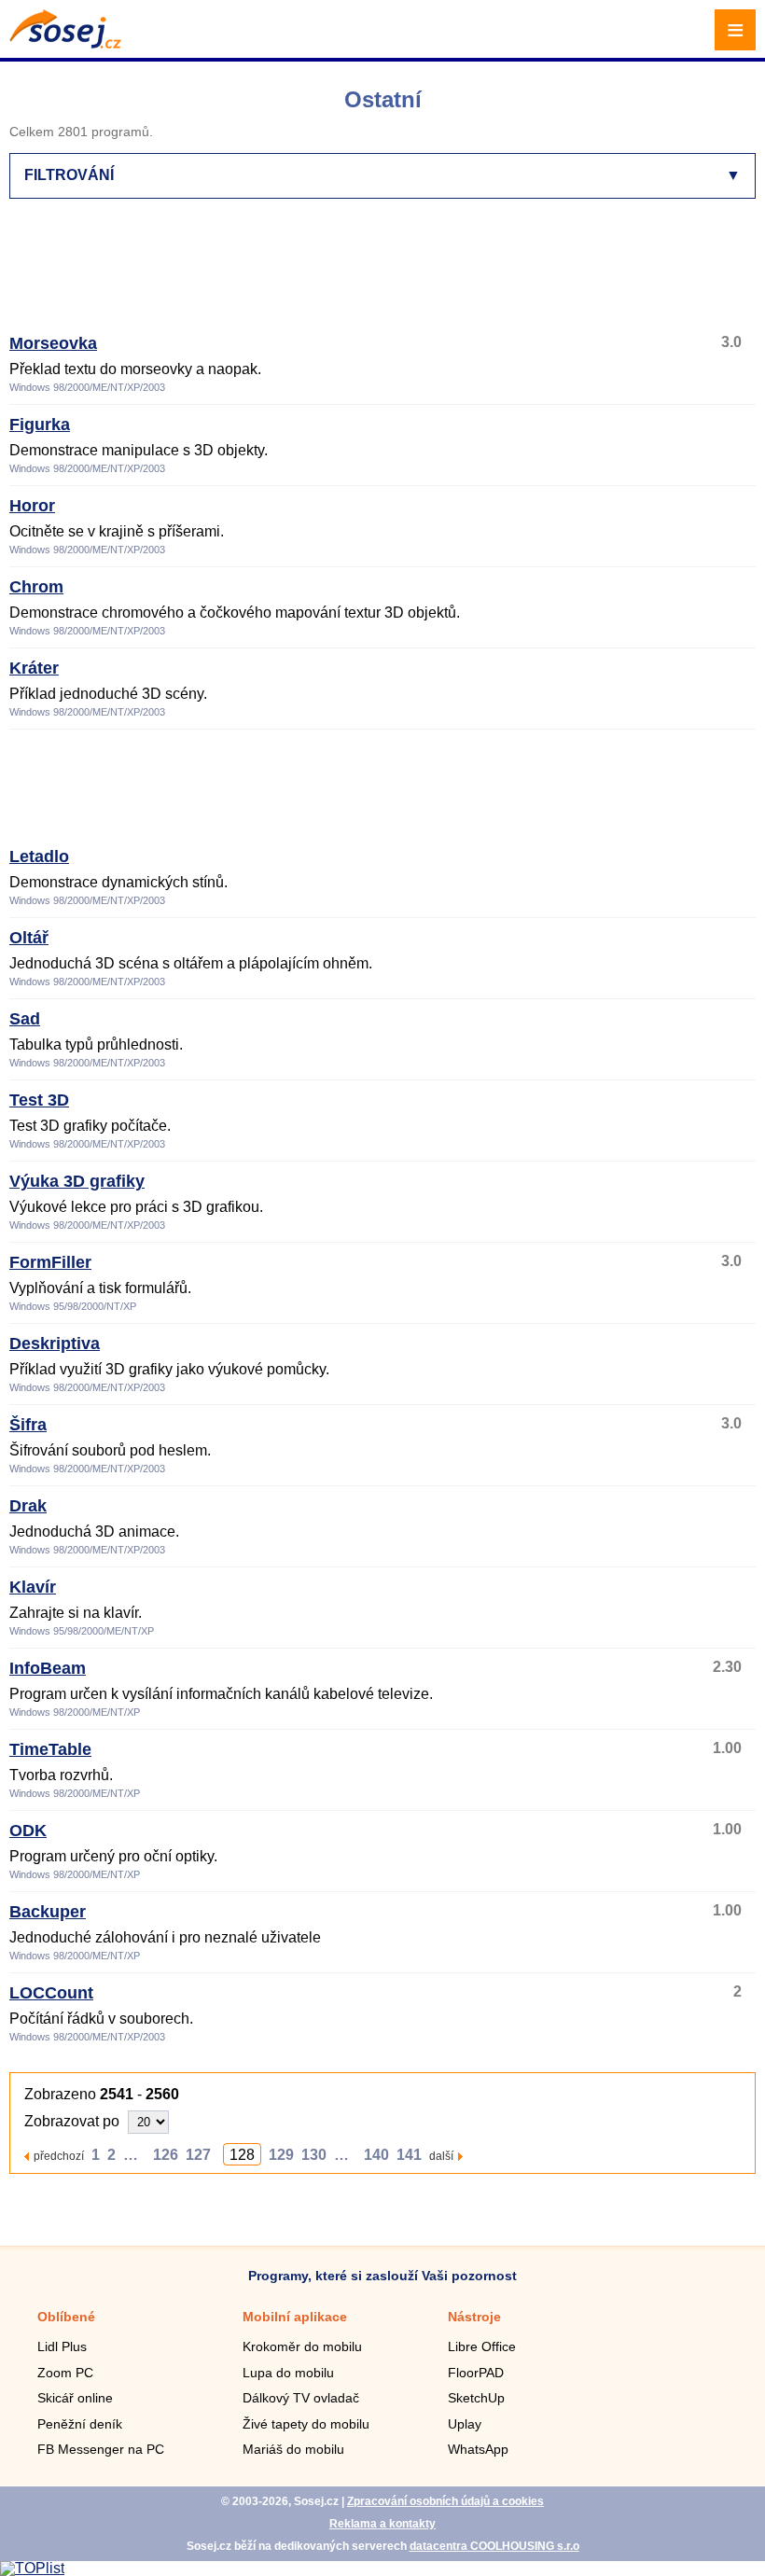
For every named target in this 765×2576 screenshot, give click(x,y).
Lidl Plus (62, 2346)
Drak (28, 1506)
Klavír (33, 1587)
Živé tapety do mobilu (306, 2424)
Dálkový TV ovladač (301, 2398)
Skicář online (75, 2398)
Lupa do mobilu (288, 2373)
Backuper (48, 1912)
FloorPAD (476, 2373)
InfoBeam (48, 1668)
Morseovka (53, 343)
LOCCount (51, 1993)
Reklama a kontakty (382, 2524)
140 (376, 2155)
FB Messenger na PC (101, 2449)
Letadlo (39, 856)
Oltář (29, 938)
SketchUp (476, 2398)
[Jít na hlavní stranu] (65, 43)
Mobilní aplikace (295, 2317)
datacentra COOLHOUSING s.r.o (494, 2546)
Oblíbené (66, 2317)
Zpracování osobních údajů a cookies (445, 2501)
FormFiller (50, 1262)
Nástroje (474, 2317)
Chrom (36, 587)
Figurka (40, 425)
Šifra (28, 1425)
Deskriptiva (55, 1344)
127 (198, 2155)
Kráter (34, 668)
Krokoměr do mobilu (302, 2346)
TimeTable (50, 1749)
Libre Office (482, 2346)
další (441, 2156)
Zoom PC (65, 2373)
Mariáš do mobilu (293, 2449)
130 (314, 2155)
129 (281, 2155)
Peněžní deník (80, 2424)
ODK (28, 1831)
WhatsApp (478, 2449)
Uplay (465, 2424)
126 (166, 2155)
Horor (32, 506)
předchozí (59, 2156)
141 (409, 2155)
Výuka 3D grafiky (77, 1181)
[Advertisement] (379, 274)
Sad (25, 1019)
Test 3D (39, 1100)
